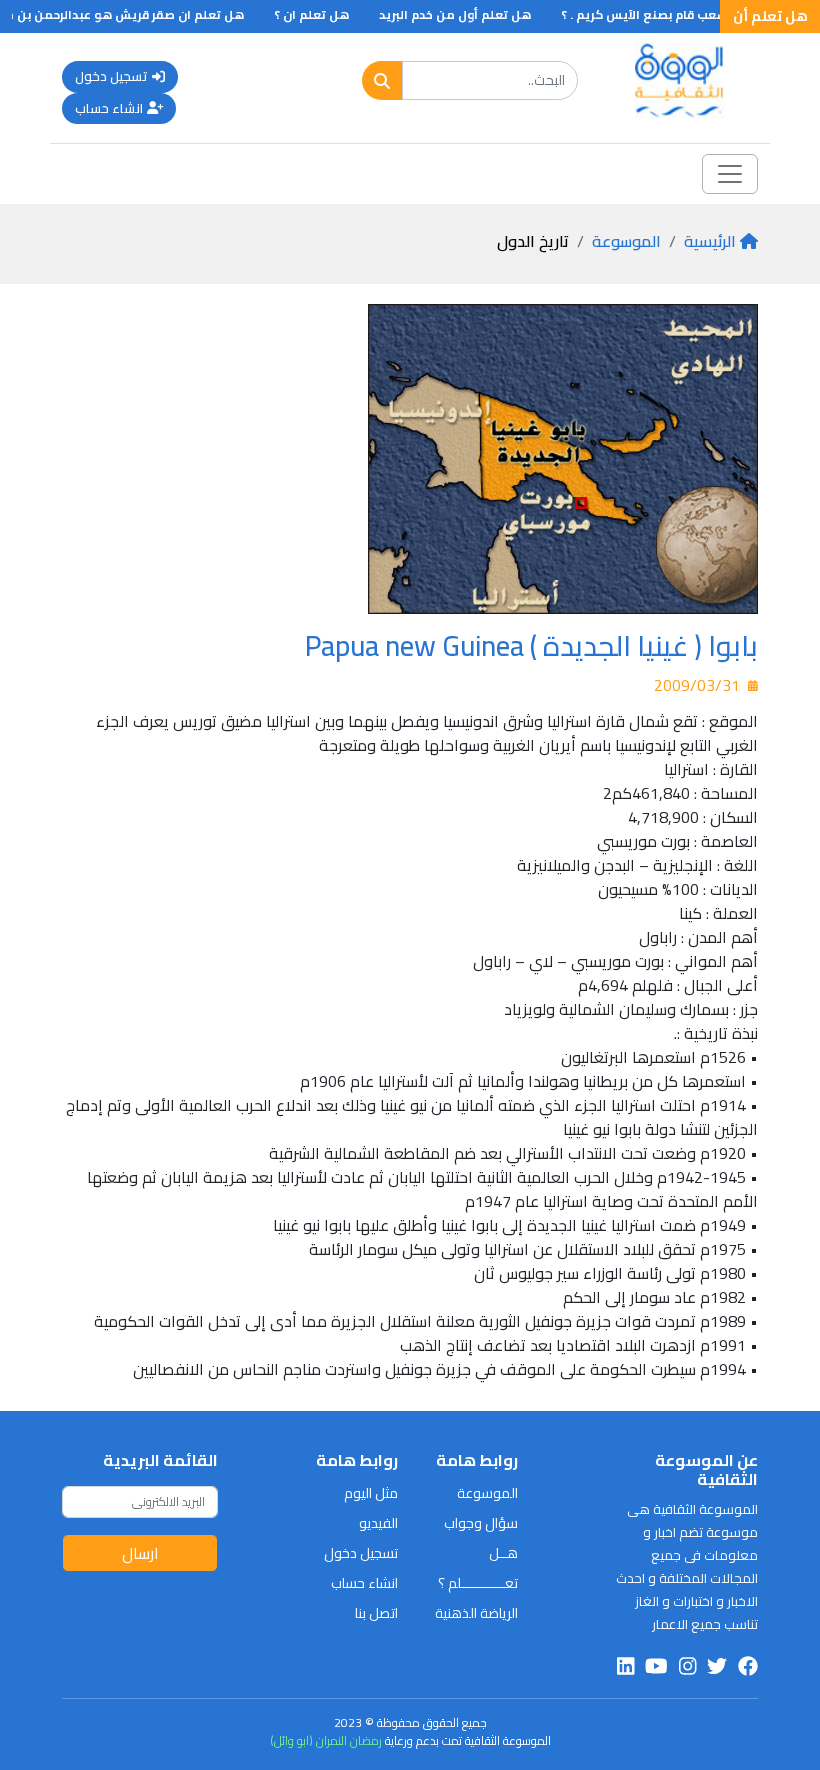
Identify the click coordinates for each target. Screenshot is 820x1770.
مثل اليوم (371, 1493)
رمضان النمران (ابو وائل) (326, 1740)
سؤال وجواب (481, 1523)
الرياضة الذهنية (476, 1613)
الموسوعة (626, 241)
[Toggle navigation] (730, 174)
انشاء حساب (109, 108)
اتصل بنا (376, 1613)
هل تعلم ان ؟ (332, 14)
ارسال (140, 1553)
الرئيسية (710, 241)
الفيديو (378, 1523)
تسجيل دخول (111, 76)
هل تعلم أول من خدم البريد (476, 14)
